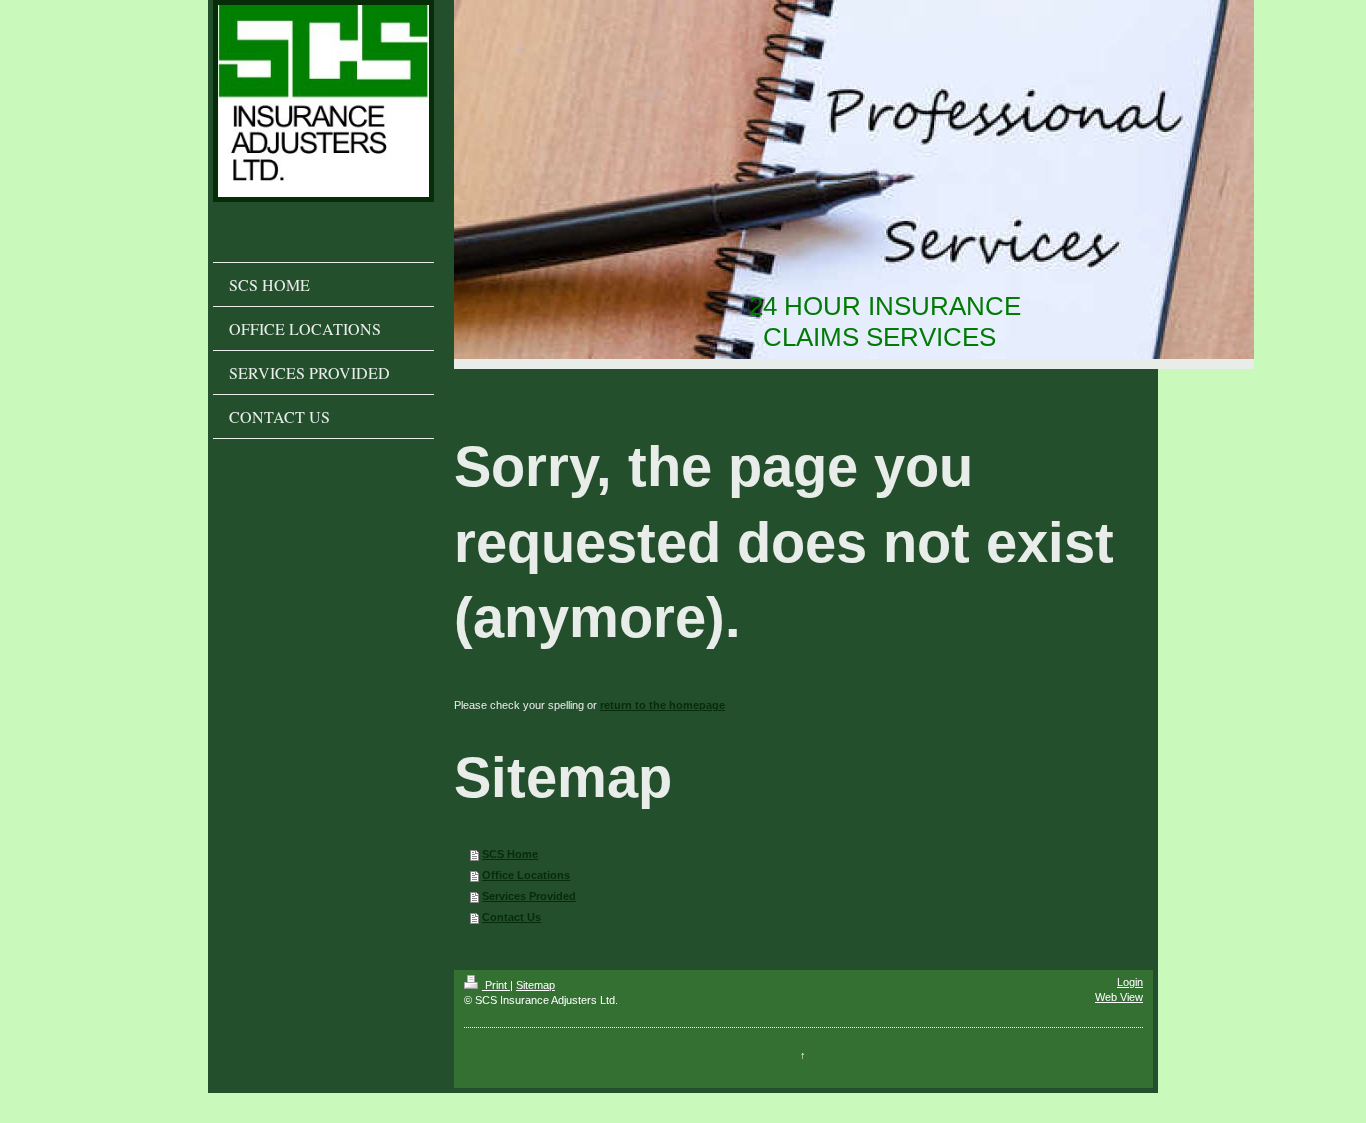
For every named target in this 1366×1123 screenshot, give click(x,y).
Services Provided (529, 896)
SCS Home (510, 854)
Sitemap (535, 985)
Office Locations (526, 875)
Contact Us (511, 917)
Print (496, 985)
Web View (1119, 997)
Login (1130, 982)
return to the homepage (662, 705)
